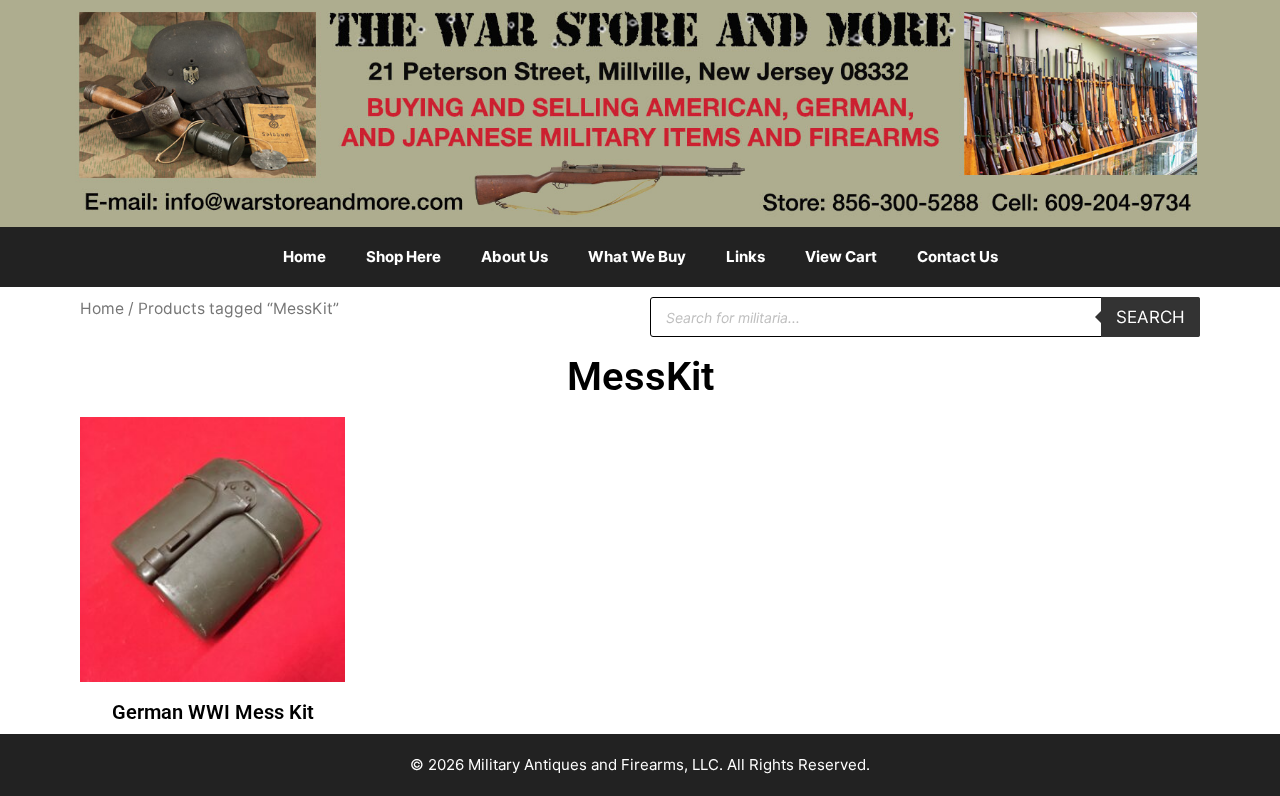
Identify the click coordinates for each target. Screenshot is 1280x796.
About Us (514, 256)
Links (745, 256)
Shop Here (403, 256)
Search (1150, 317)
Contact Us (957, 256)
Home (304, 256)
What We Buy (637, 256)
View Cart (841, 256)
